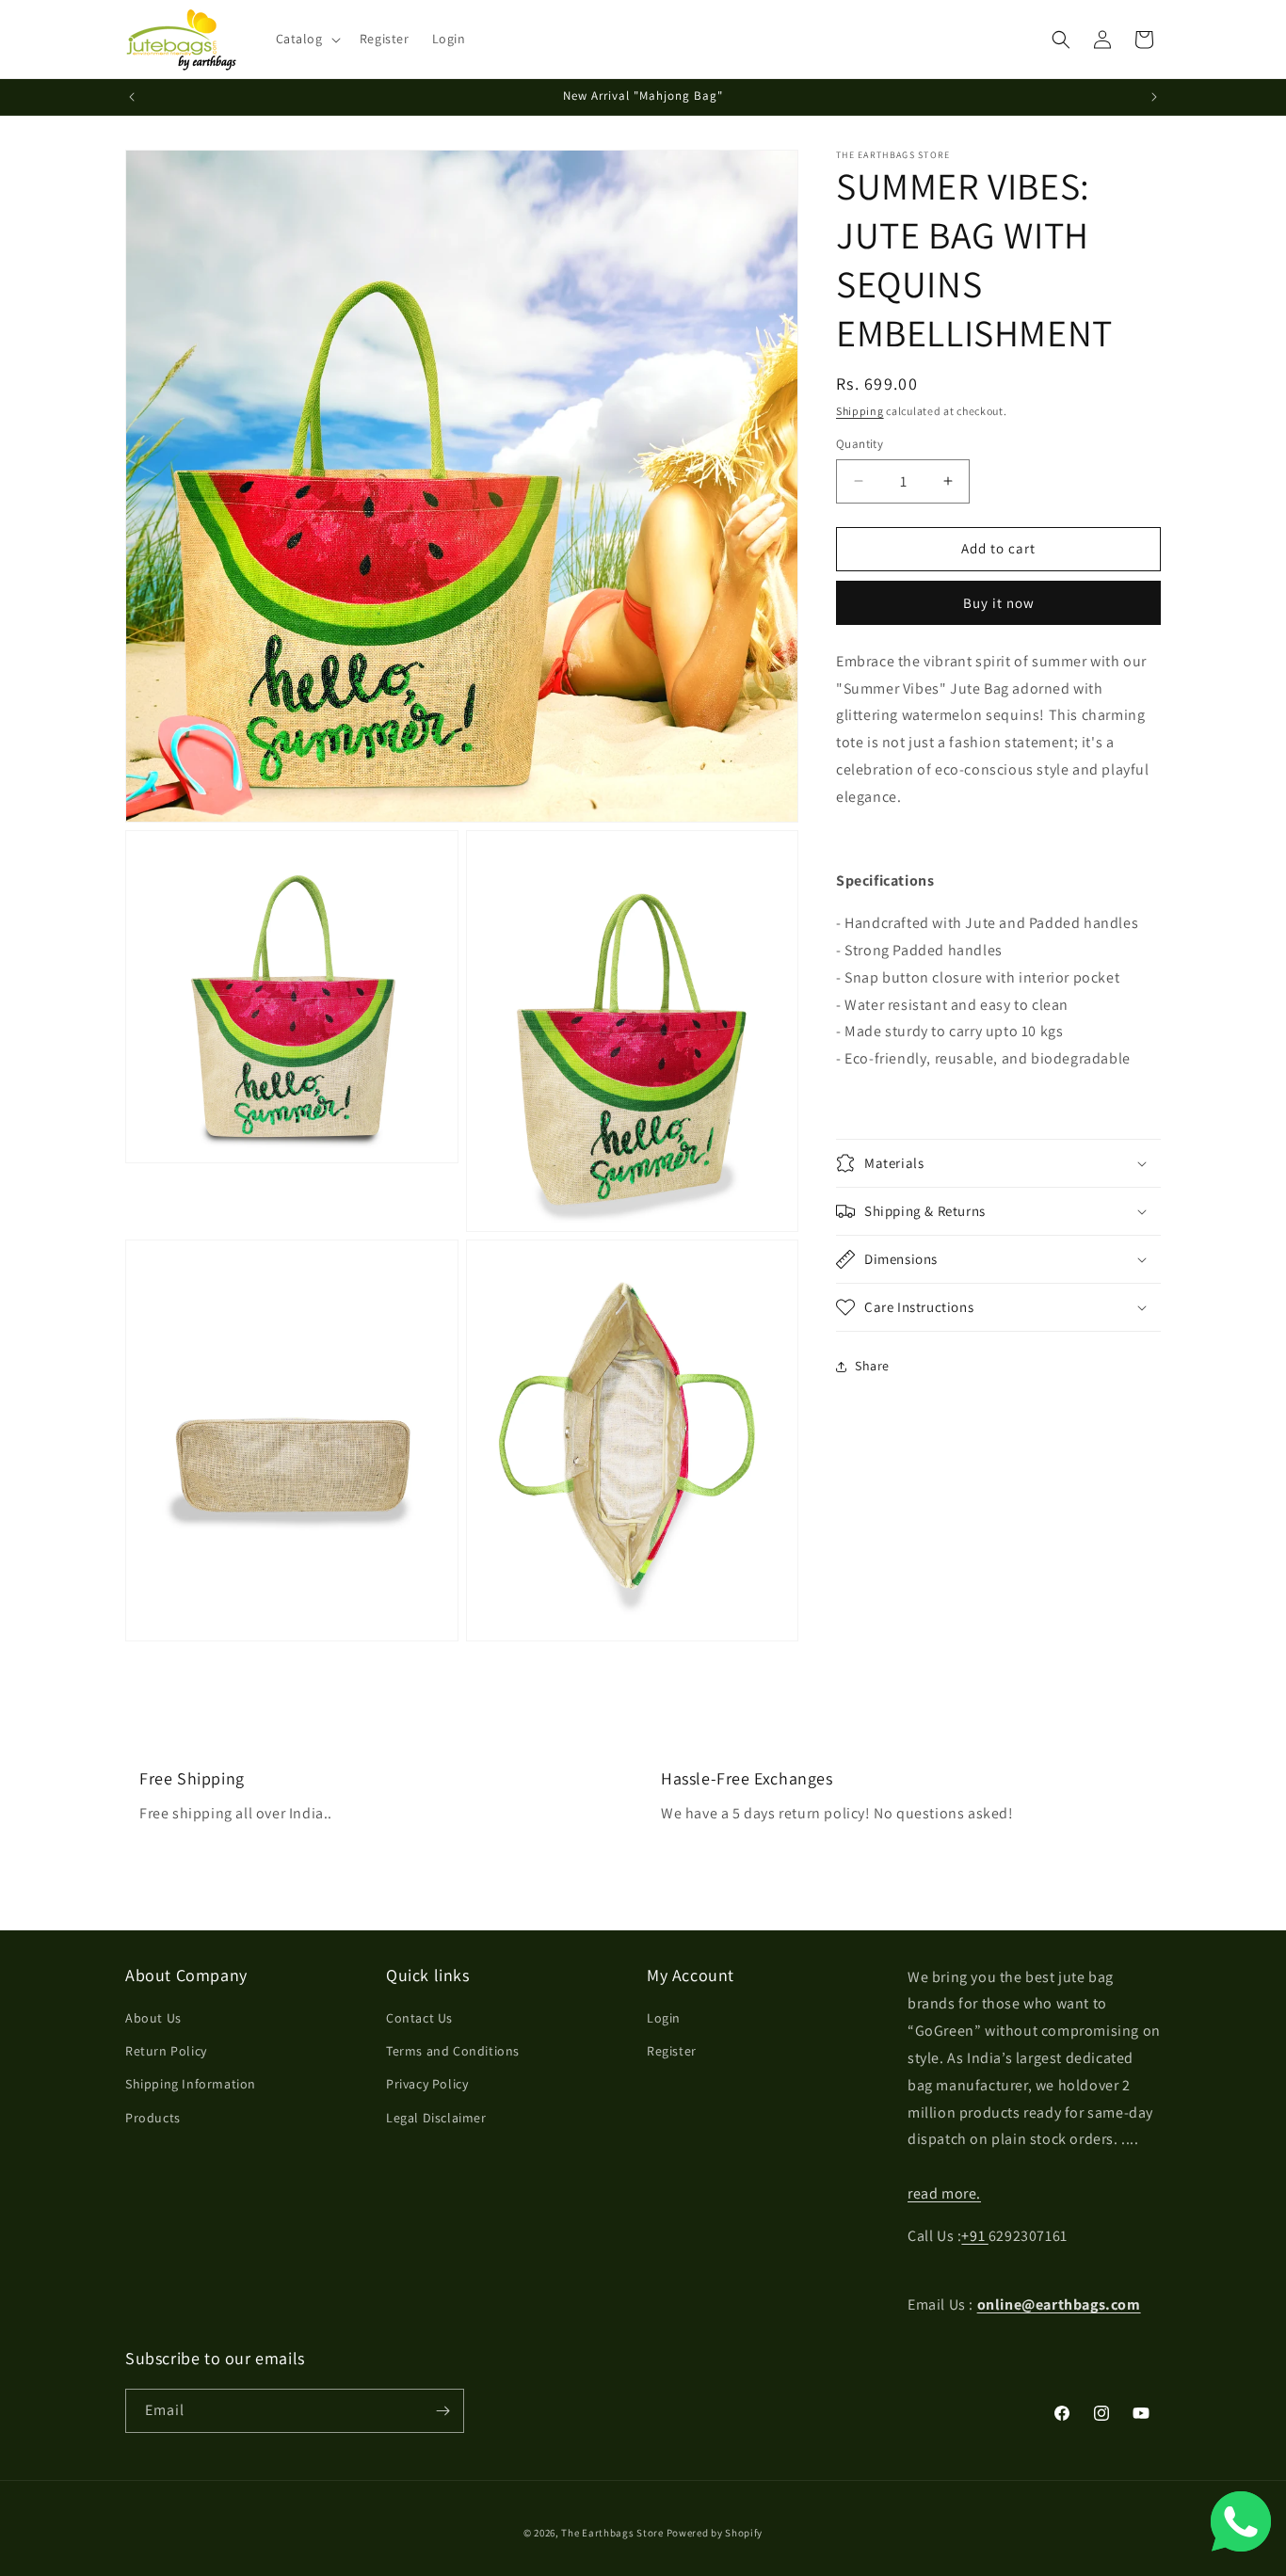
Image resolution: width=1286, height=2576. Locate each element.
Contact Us (419, 2018)
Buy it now (999, 603)
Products (153, 2118)
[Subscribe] (442, 2411)
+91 (974, 2236)
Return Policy (166, 2051)
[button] (306, 39)
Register (672, 2051)
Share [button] (872, 1366)
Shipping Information (191, 2084)
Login (664, 2018)
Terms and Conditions (453, 2051)
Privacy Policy (427, 2084)
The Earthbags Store (612, 2533)
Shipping (860, 411)
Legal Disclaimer (436, 2118)
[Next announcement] (1154, 97)
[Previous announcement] (132, 97)
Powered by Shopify (715, 2533)
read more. (944, 2193)
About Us (153, 2018)
